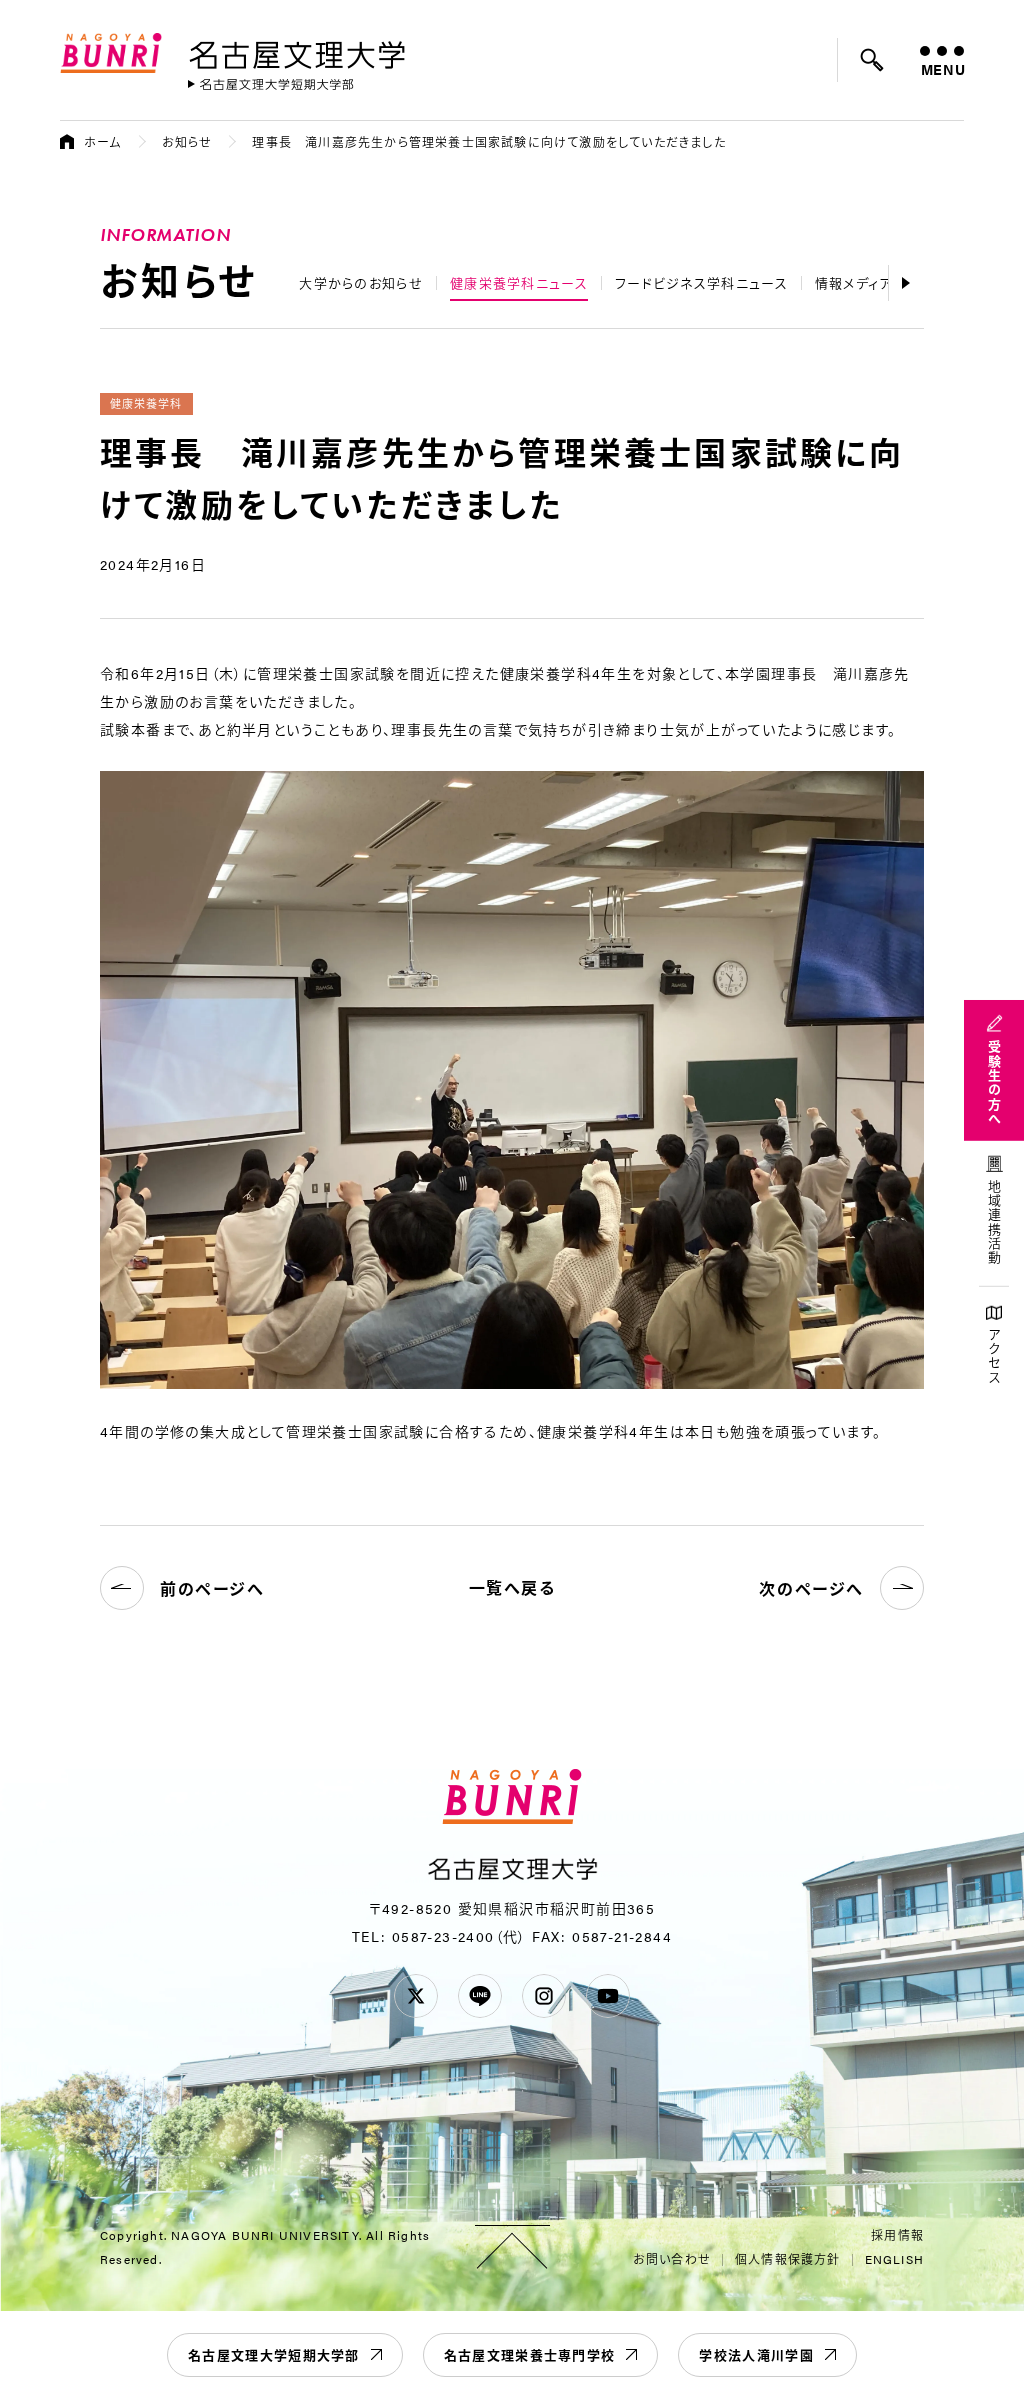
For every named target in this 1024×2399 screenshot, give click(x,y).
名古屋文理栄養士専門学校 (530, 2354)
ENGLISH (894, 2259)
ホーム (103, 142)
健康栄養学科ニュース (519, 282)
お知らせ (187, 142)
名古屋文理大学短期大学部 (274, 2354)
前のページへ (212, 1588)
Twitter (416, 1996)
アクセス (994, 1356)
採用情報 (897, 2235)
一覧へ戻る (512, 1587)
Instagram (544, 1996)
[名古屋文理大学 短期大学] (271, 84)
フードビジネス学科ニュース (701, 282)
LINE (480, 1996)
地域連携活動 (994, 1223)
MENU (942, 69)
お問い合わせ (672, 2259)
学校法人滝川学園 (756, 2354)
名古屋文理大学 (297, 51)
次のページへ (811, 1588)
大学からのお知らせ (361, 282)
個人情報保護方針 (788, 2259)
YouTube (608, 1996)
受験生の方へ (994, 1083)
